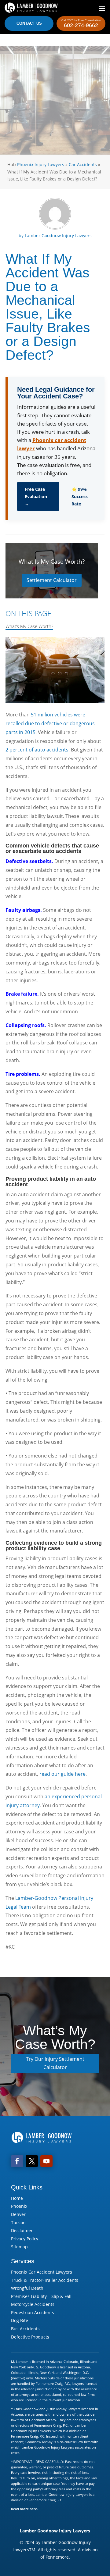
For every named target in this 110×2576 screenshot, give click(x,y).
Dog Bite (20, 2320)
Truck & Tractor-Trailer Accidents (45, 2280)
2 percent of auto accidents (37, 750)
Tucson (18, 2223)
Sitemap (19, 2247)
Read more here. (24, 2509)
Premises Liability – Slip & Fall (41, 2296)
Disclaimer (22, 2230)
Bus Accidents (25, 2329)
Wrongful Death (27, 2288)
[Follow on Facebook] (17, 2161)
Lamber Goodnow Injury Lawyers (58, 235)
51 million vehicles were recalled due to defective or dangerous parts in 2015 (50, 723)
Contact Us (29, 23)
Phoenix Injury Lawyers (41, 164)
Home (17, 2198)
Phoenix (19, 2206)
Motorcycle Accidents (33, 2304)
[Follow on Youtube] (46, 2161)
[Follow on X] (32, 2161)
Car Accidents (83, 164)
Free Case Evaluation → (36, 496)
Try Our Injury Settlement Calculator (55, 2063)
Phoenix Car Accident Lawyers (42, 2272)
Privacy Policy (25, 2239)
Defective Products (30, 2337)
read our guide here (62, 1774)
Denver (18, 2214)
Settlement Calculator (52, 580)
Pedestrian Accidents (33, 2312)
